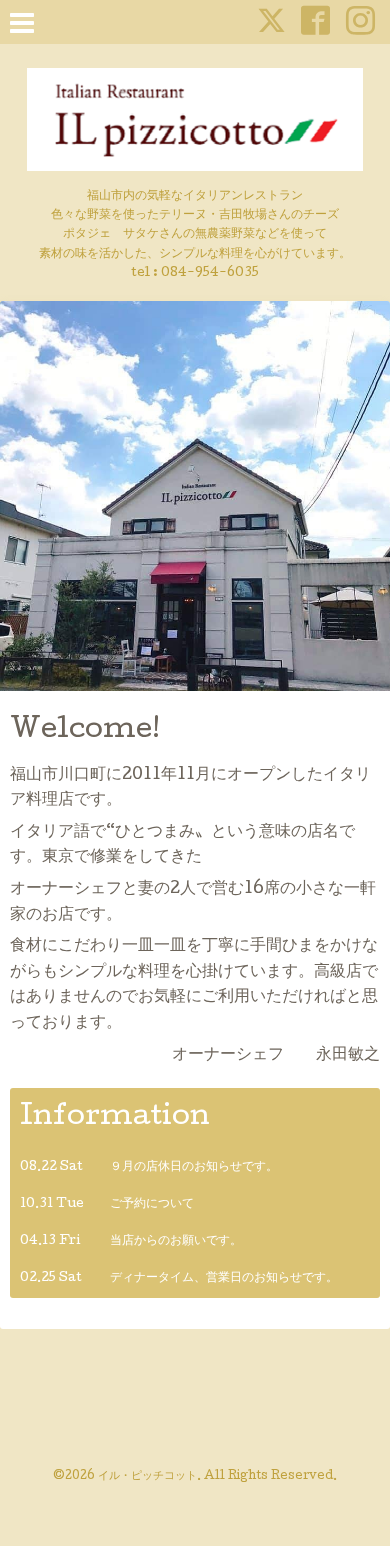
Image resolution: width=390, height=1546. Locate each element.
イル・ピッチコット (147, 1477)
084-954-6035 (210, 273)
